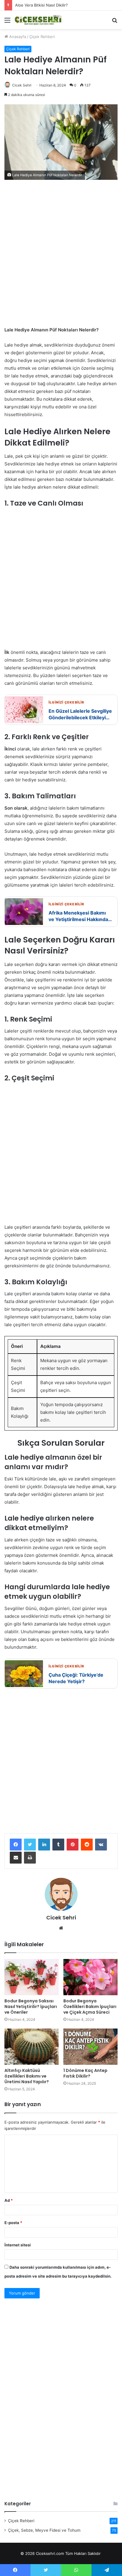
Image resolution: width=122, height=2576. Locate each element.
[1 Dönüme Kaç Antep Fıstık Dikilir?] (90, 2047)
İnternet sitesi (18, 2245)
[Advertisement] (61, 256)
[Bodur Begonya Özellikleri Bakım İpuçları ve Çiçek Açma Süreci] (90, 1977)
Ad (9, 2200)
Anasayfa (17, 37)
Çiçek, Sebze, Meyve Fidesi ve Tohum (44, 2530)
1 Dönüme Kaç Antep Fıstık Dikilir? (85, 2073)
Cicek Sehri (22, 85)
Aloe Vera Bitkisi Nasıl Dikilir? (41, 5)
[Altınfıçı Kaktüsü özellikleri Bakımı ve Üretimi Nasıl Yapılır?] (32, 2047)
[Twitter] (30, 1845)
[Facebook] (16, 1845)
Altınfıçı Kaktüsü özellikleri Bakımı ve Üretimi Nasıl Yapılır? (27, 2076)
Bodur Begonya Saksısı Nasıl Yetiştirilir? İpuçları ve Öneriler (31, 2007)
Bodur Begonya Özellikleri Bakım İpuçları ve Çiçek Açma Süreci (90, 2007)
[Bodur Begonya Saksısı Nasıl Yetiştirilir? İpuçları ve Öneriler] (32, 1977)
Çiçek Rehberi (42, 37)
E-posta (13, 2223)
